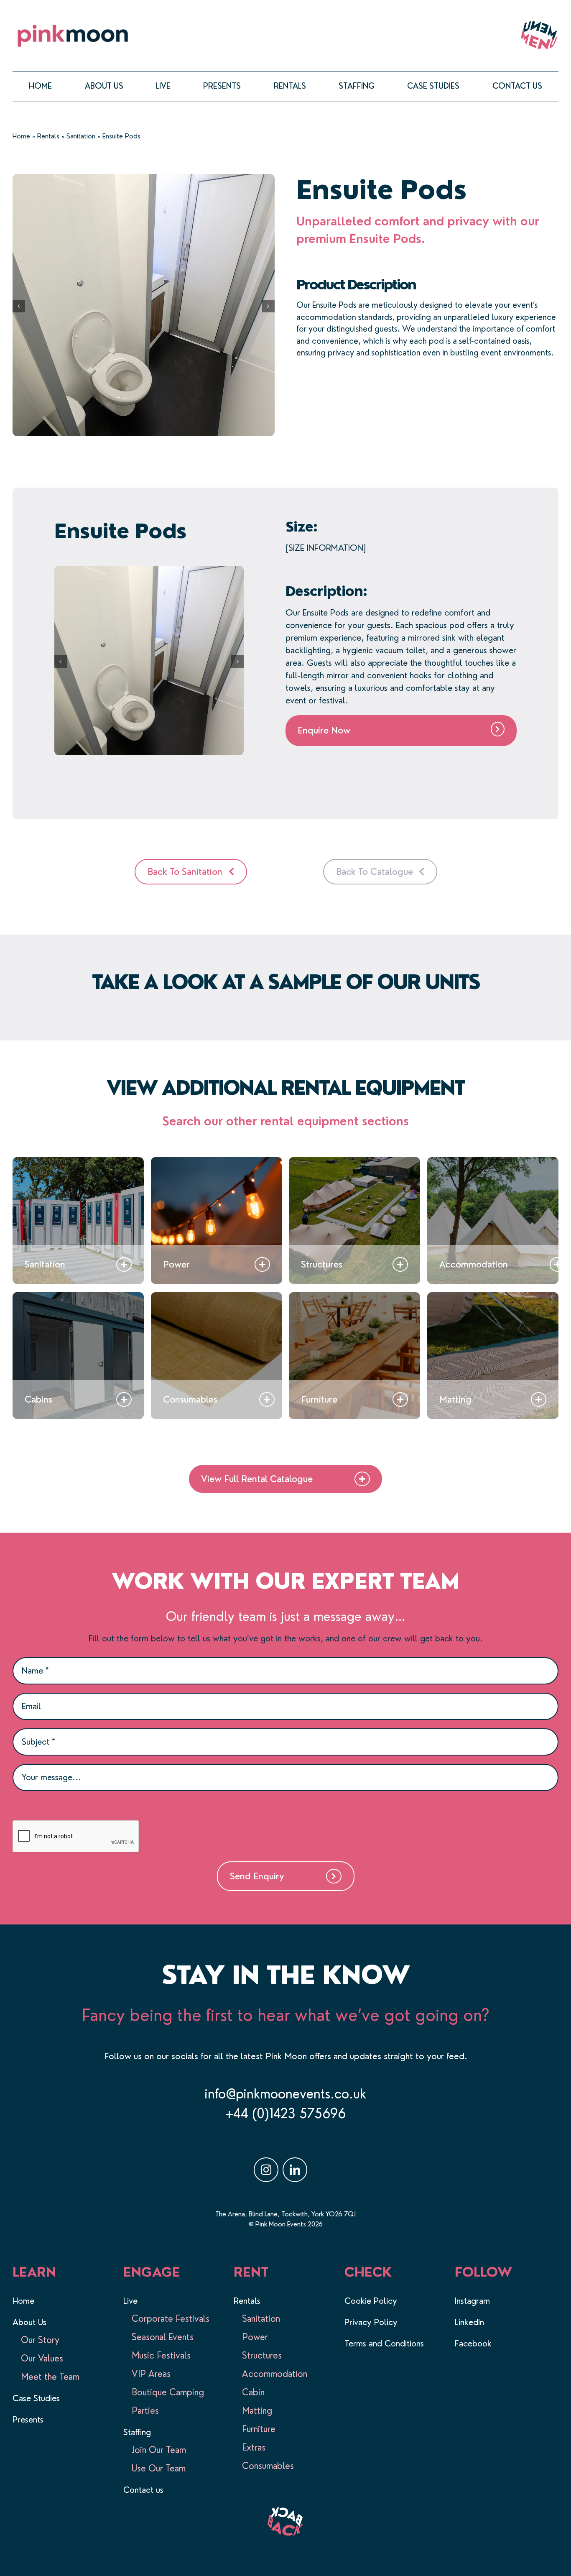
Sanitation (81, 136)
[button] (19, 306)
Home (21, 136)
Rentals (48, 136)
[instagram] (266, 2170)
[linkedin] (295, 2170)
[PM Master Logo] (73, 25)
